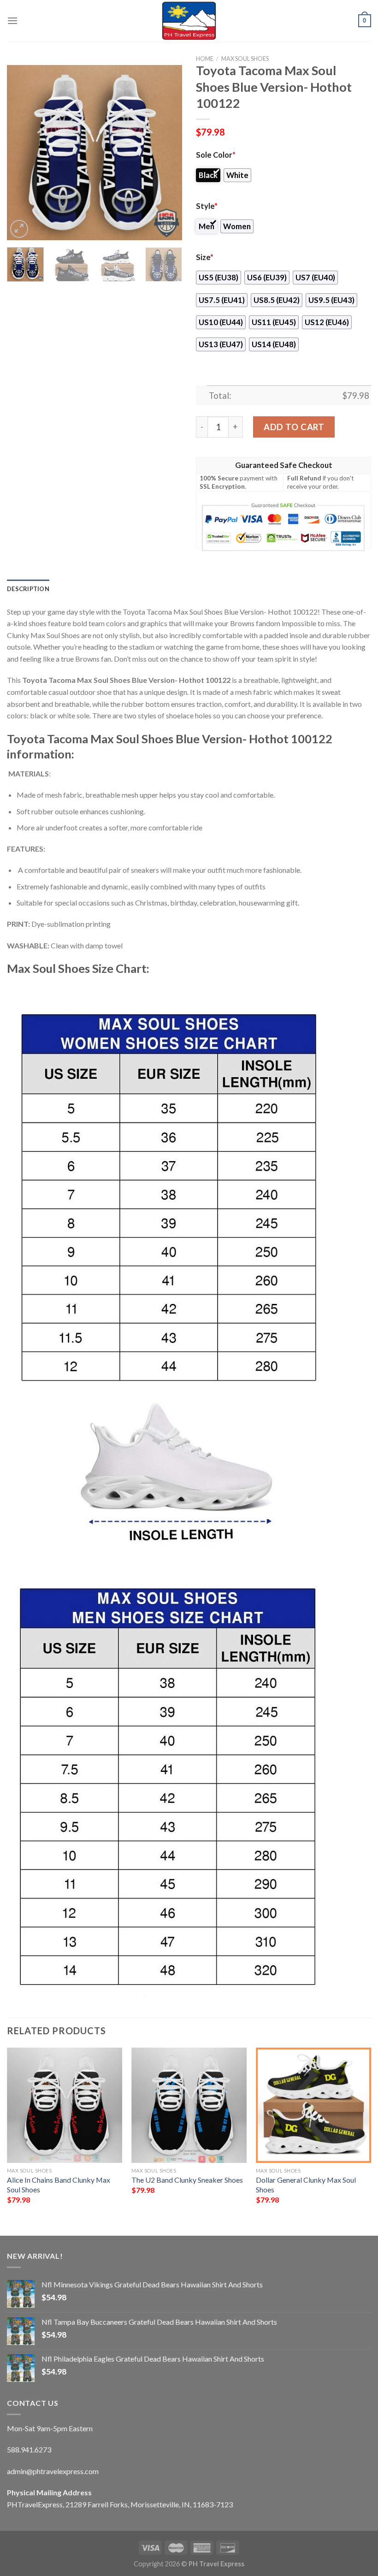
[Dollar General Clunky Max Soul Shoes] (313, 2105)
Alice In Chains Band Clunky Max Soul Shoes (59, 2185)
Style (207, 206)
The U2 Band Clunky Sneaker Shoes (187, 2180)
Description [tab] (28, 589)
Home (205, 59)
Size (205, 257)
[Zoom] (19, 229)
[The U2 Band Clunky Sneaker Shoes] (189, 2105)
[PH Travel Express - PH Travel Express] (189, 21)
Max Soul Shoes (245, 59)
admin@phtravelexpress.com (53, 2471)
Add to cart (294, 427)
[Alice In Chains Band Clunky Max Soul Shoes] (65, 2105)
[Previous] (22, 153)
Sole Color (216, 155)
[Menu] (12, 21)
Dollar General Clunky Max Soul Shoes (306, 2185)
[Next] (167, 153)
